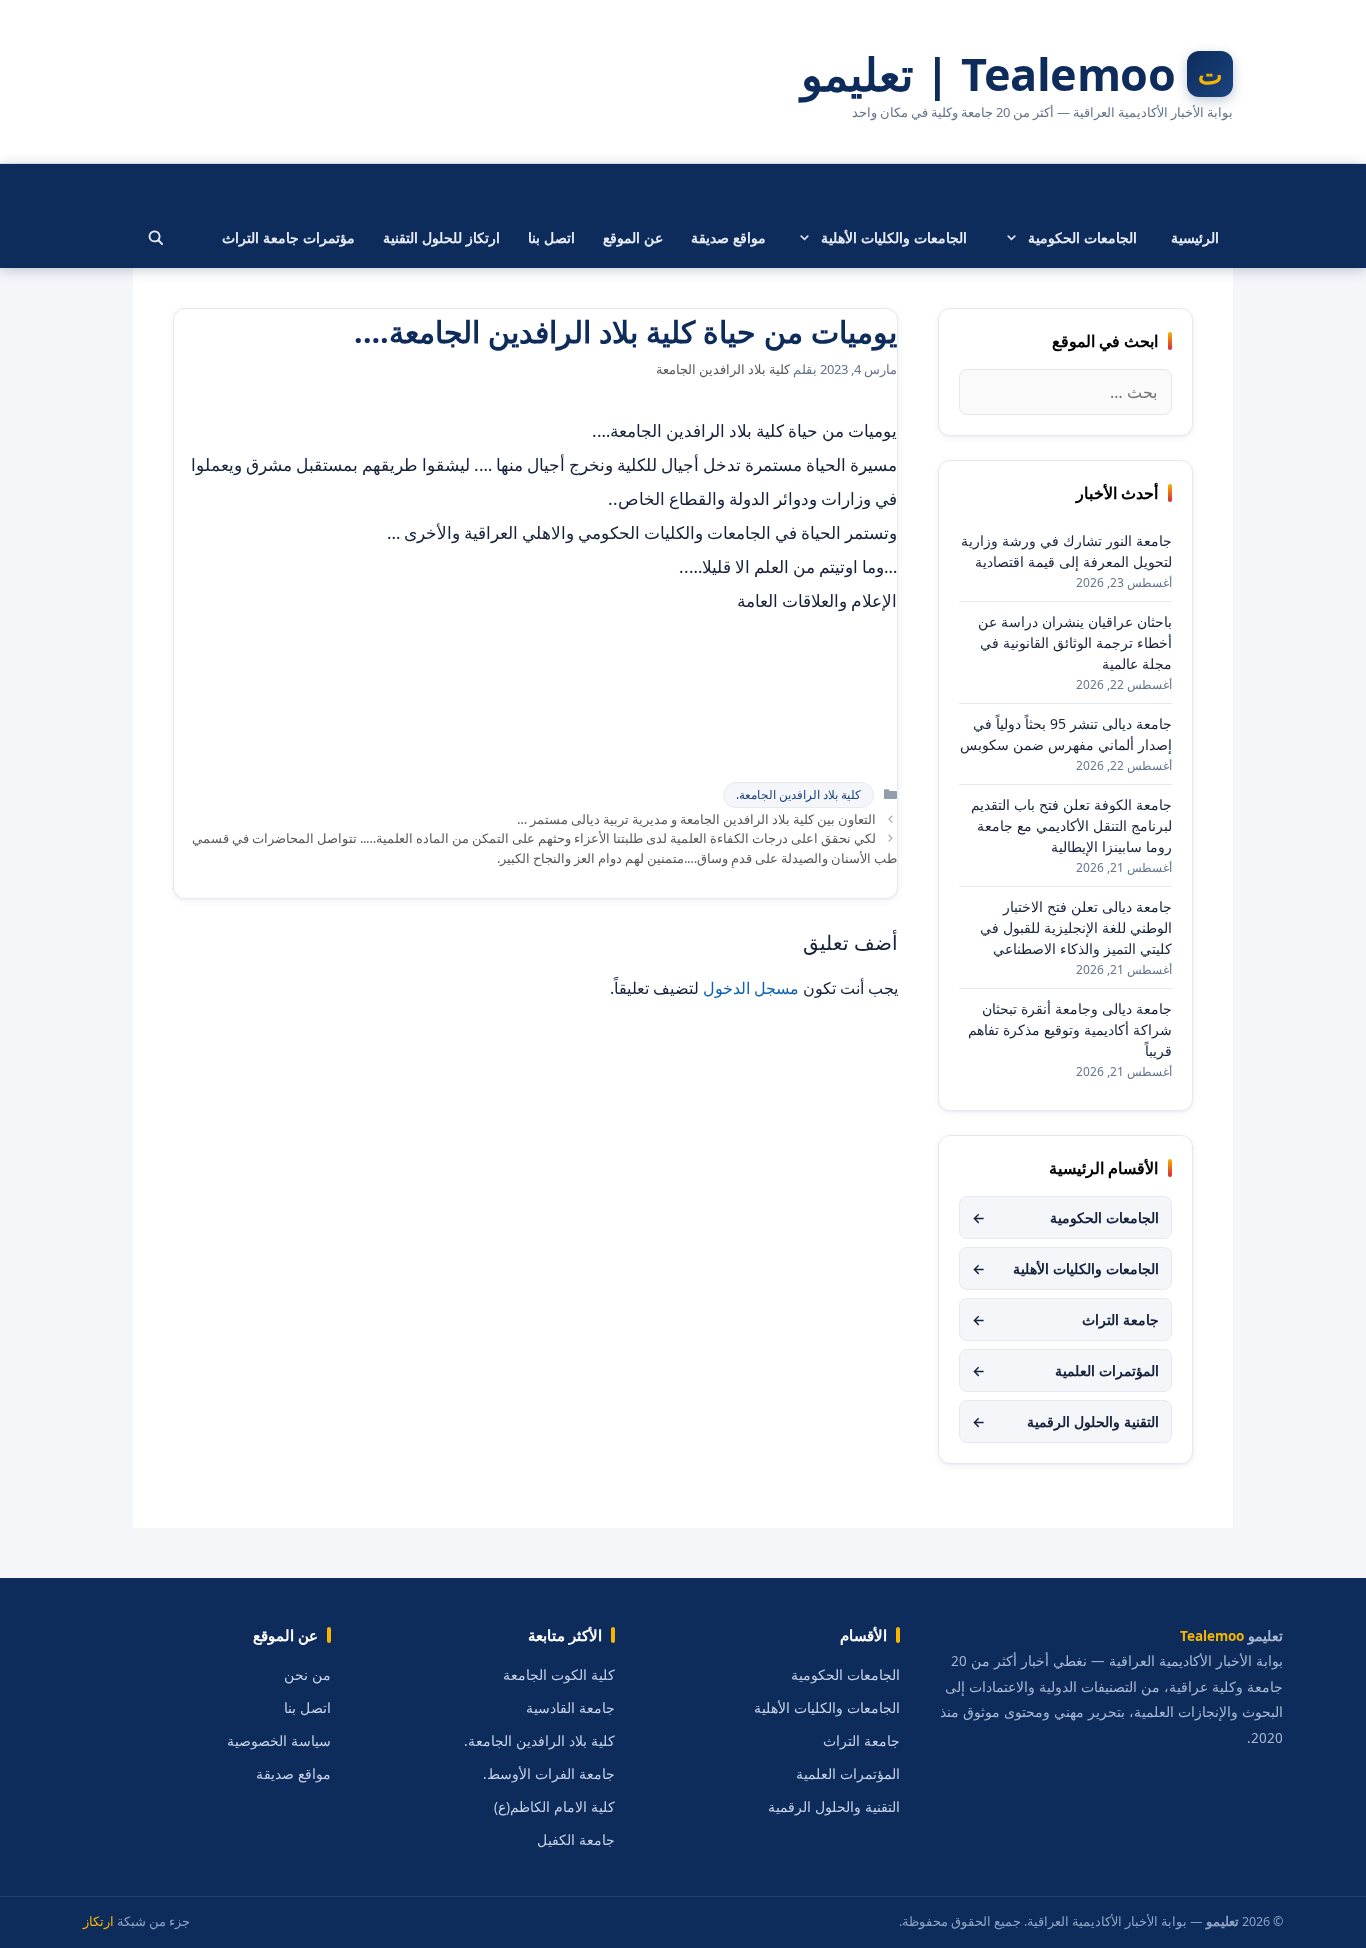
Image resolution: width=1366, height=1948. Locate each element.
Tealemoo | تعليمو (988, 74)
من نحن (307, 1675)
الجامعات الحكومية (1082, 237)
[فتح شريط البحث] (156, 238)
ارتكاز (98, 1921)
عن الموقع (633, 237)
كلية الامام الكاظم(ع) (554, 1807)
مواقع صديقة (728, 237)
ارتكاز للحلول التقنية (441, 237)
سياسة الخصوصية (279, 1741)
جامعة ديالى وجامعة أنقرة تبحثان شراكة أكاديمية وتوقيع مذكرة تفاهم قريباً (1070, 1029)
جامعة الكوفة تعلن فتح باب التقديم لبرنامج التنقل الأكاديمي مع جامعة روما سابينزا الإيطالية (1071, 825)
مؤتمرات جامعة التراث (288, 237)
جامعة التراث (1065, 1319)
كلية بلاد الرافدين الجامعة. (798, 794)
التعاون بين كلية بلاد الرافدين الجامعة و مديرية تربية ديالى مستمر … (696, 819)
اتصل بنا (551, 237)
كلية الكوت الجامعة (559, 1675)
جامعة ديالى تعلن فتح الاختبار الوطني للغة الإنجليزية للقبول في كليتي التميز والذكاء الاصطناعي (1076, 927)
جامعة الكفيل (576, 1840)
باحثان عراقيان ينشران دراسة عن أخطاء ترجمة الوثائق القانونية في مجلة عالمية (1075, 642)
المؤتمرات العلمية (1065, 1370)
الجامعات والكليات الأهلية (894, 237)
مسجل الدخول (751, 988)
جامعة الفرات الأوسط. (549, 1774)
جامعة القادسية (570, 1708)
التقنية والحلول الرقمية (1065, 1421)
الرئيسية (1195, 237)
